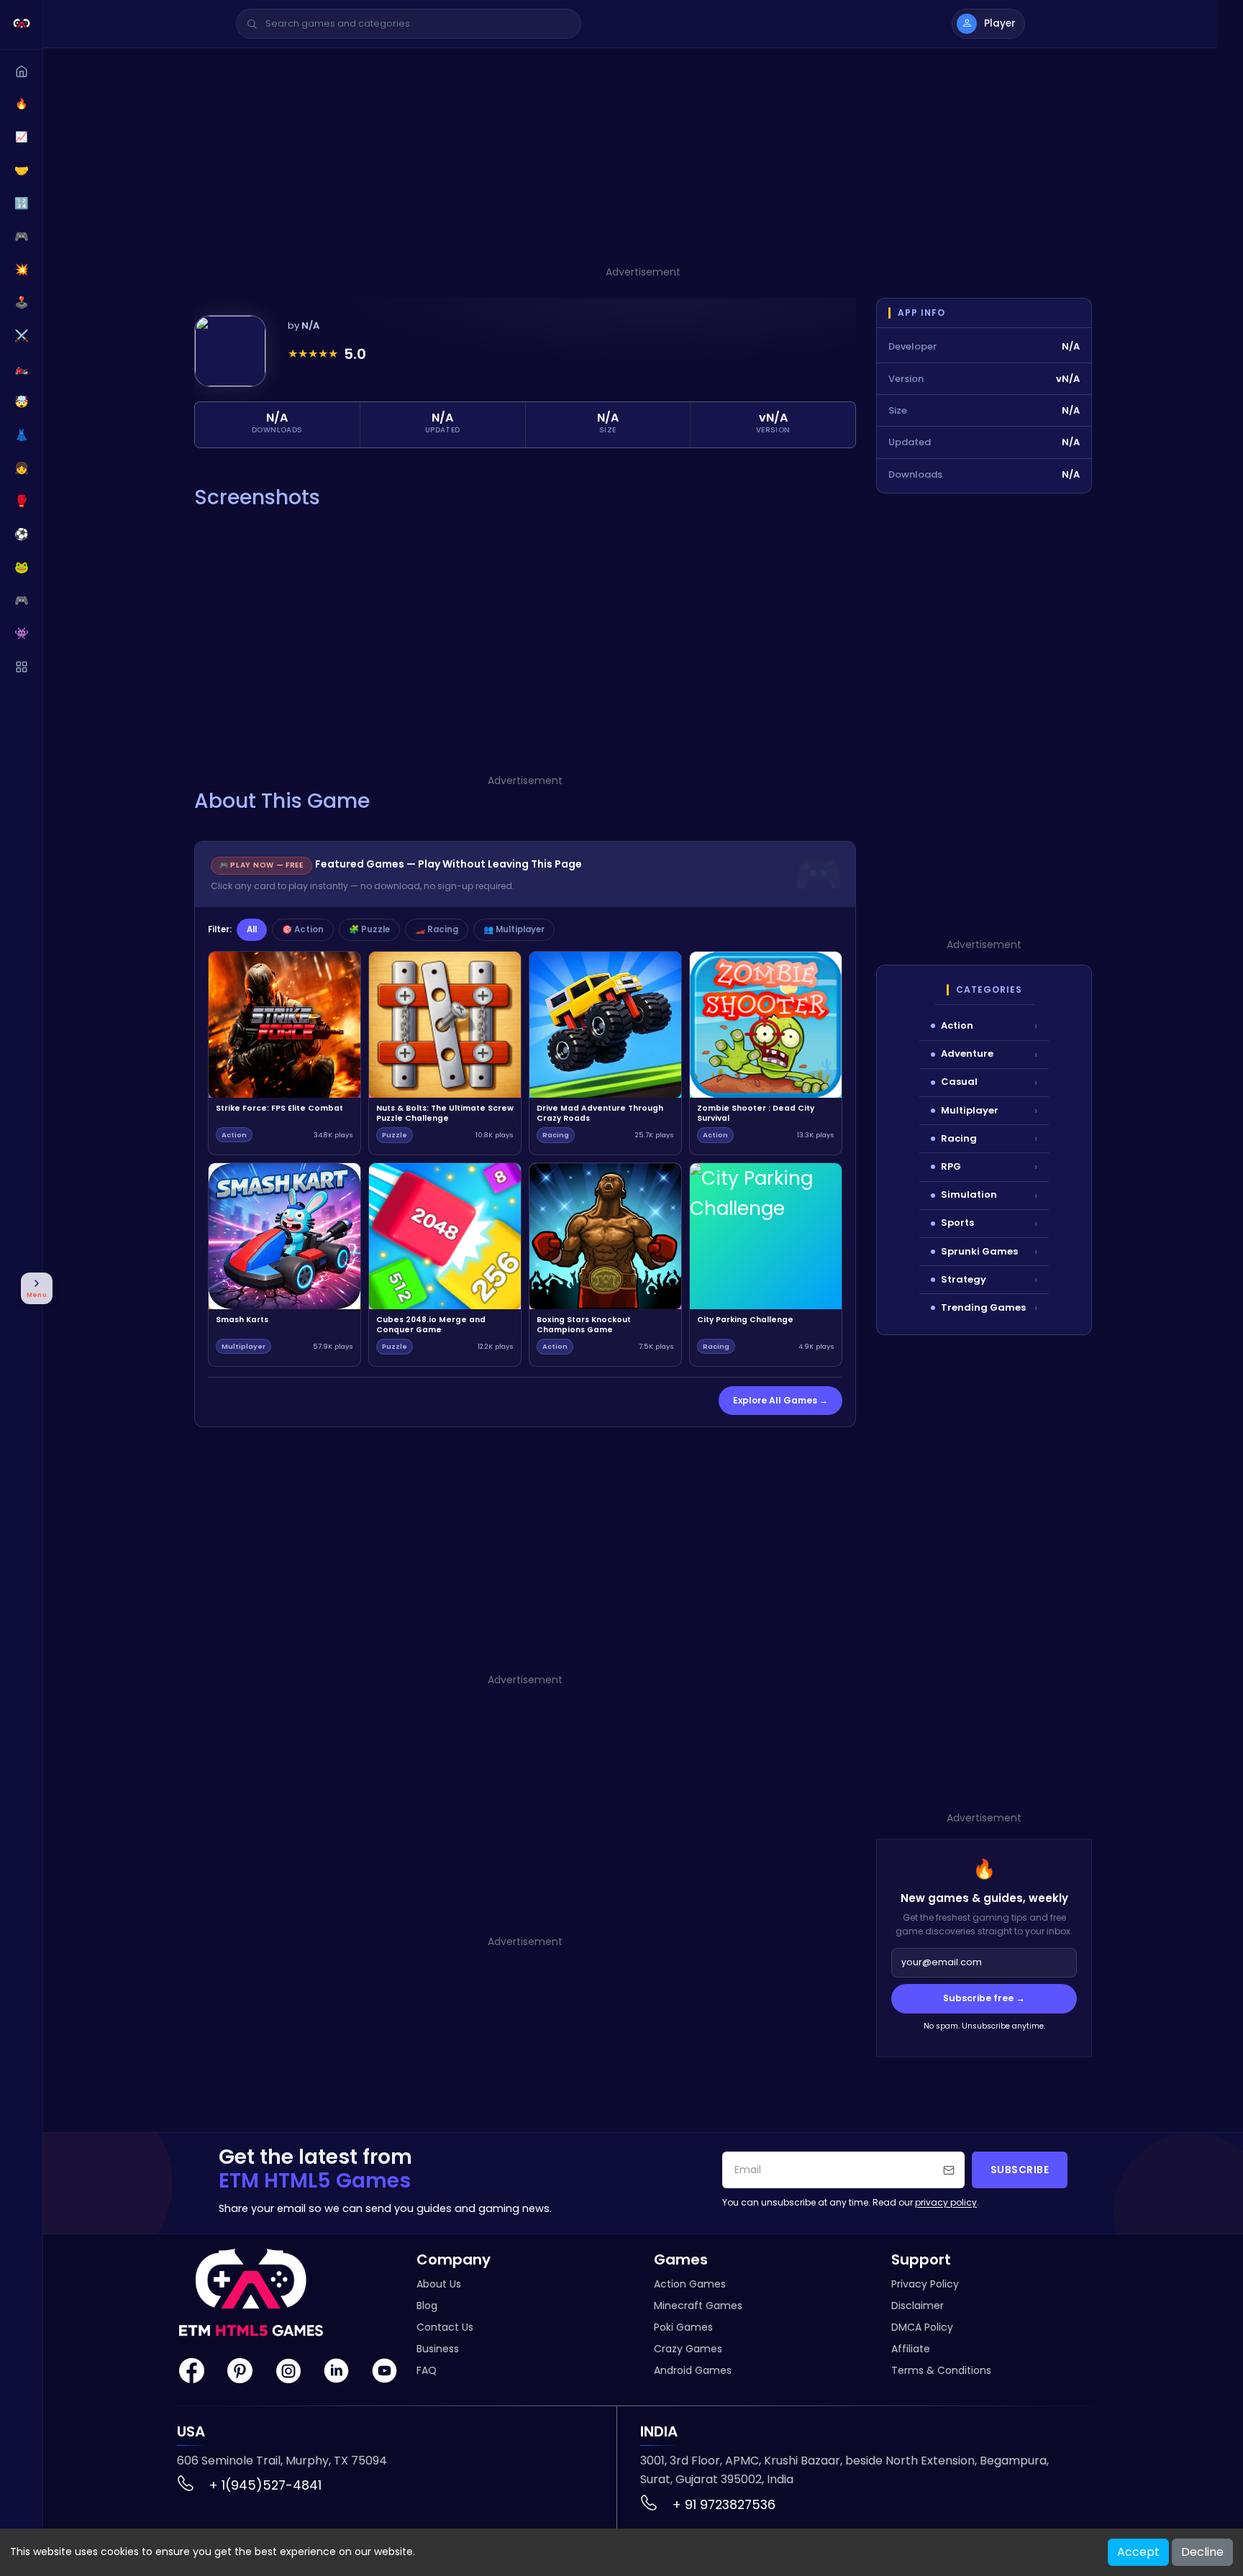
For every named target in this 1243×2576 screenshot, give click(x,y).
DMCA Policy (922, 2327)
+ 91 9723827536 (724, 2504)
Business (438, 2349)
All (252, 929)
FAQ (427, 2370)
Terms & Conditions (941, 2370)
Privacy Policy (925, 2284)
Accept (1138, 2552)
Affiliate (911, 2349)
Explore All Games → (780, 1400)
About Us (439, 2284)
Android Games (693, 2370)
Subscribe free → (984, 1998)
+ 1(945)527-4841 (265, 2485)
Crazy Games (688, 2349)
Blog (427, 2306)
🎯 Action (303, 929)
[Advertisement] (643, 163)
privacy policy (946, 2202)
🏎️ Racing (437, 929)
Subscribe (1020, 2170)
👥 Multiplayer (514, 929)
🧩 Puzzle (369, 929)
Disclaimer (918, 2306)
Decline (1202, 2552)
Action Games (690, 2284)
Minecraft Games (698, 2306)
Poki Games (683, 2327)
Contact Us (445, 2327)
